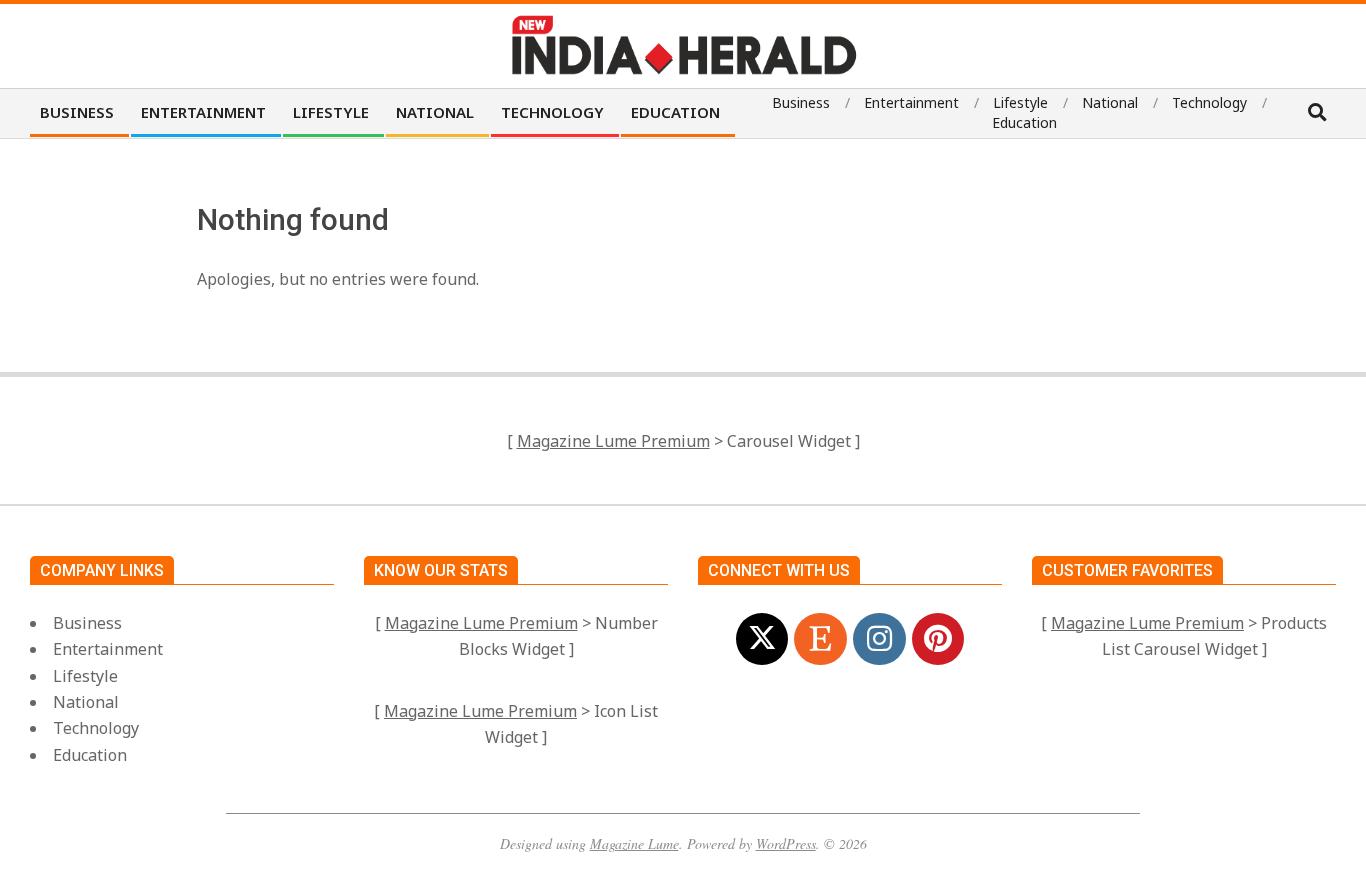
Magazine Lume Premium (613, 441)
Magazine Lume (634, 843)
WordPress (786, 843)
